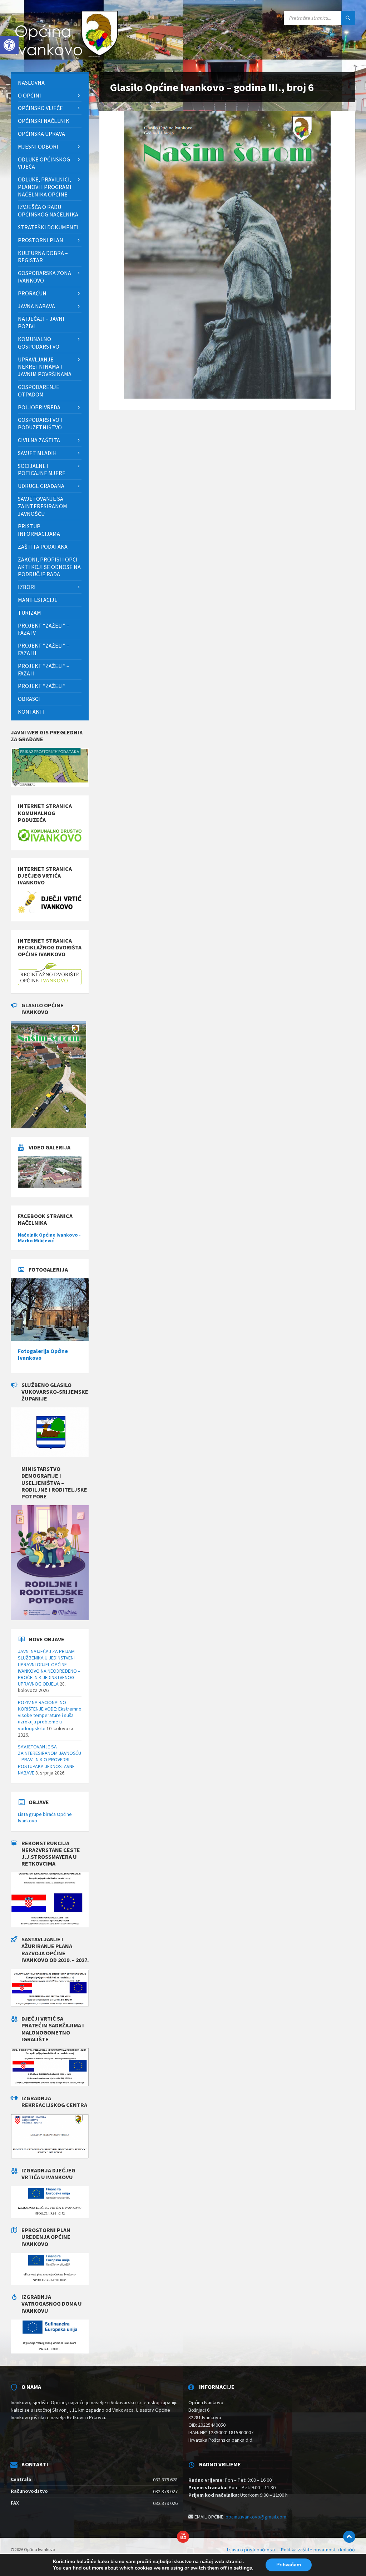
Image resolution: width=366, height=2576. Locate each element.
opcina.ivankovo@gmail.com (256, 2517)
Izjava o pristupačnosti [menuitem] (251, 2550)
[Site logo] (64, 58)
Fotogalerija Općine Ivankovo (43, 1354)
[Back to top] (349, 2537)
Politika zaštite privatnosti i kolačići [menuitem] (318, 2550)
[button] (9, 45)
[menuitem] (50, 83)
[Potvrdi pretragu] (348, 18)
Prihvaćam (289, 2565)
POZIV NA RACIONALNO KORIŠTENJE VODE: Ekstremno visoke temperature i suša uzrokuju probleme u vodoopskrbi (50, 1715)
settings (243, 2568)
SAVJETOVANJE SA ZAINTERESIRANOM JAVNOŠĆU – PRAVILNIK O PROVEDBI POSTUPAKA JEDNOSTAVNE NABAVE (50, 1760)
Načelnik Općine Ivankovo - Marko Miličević (49, 1238)
